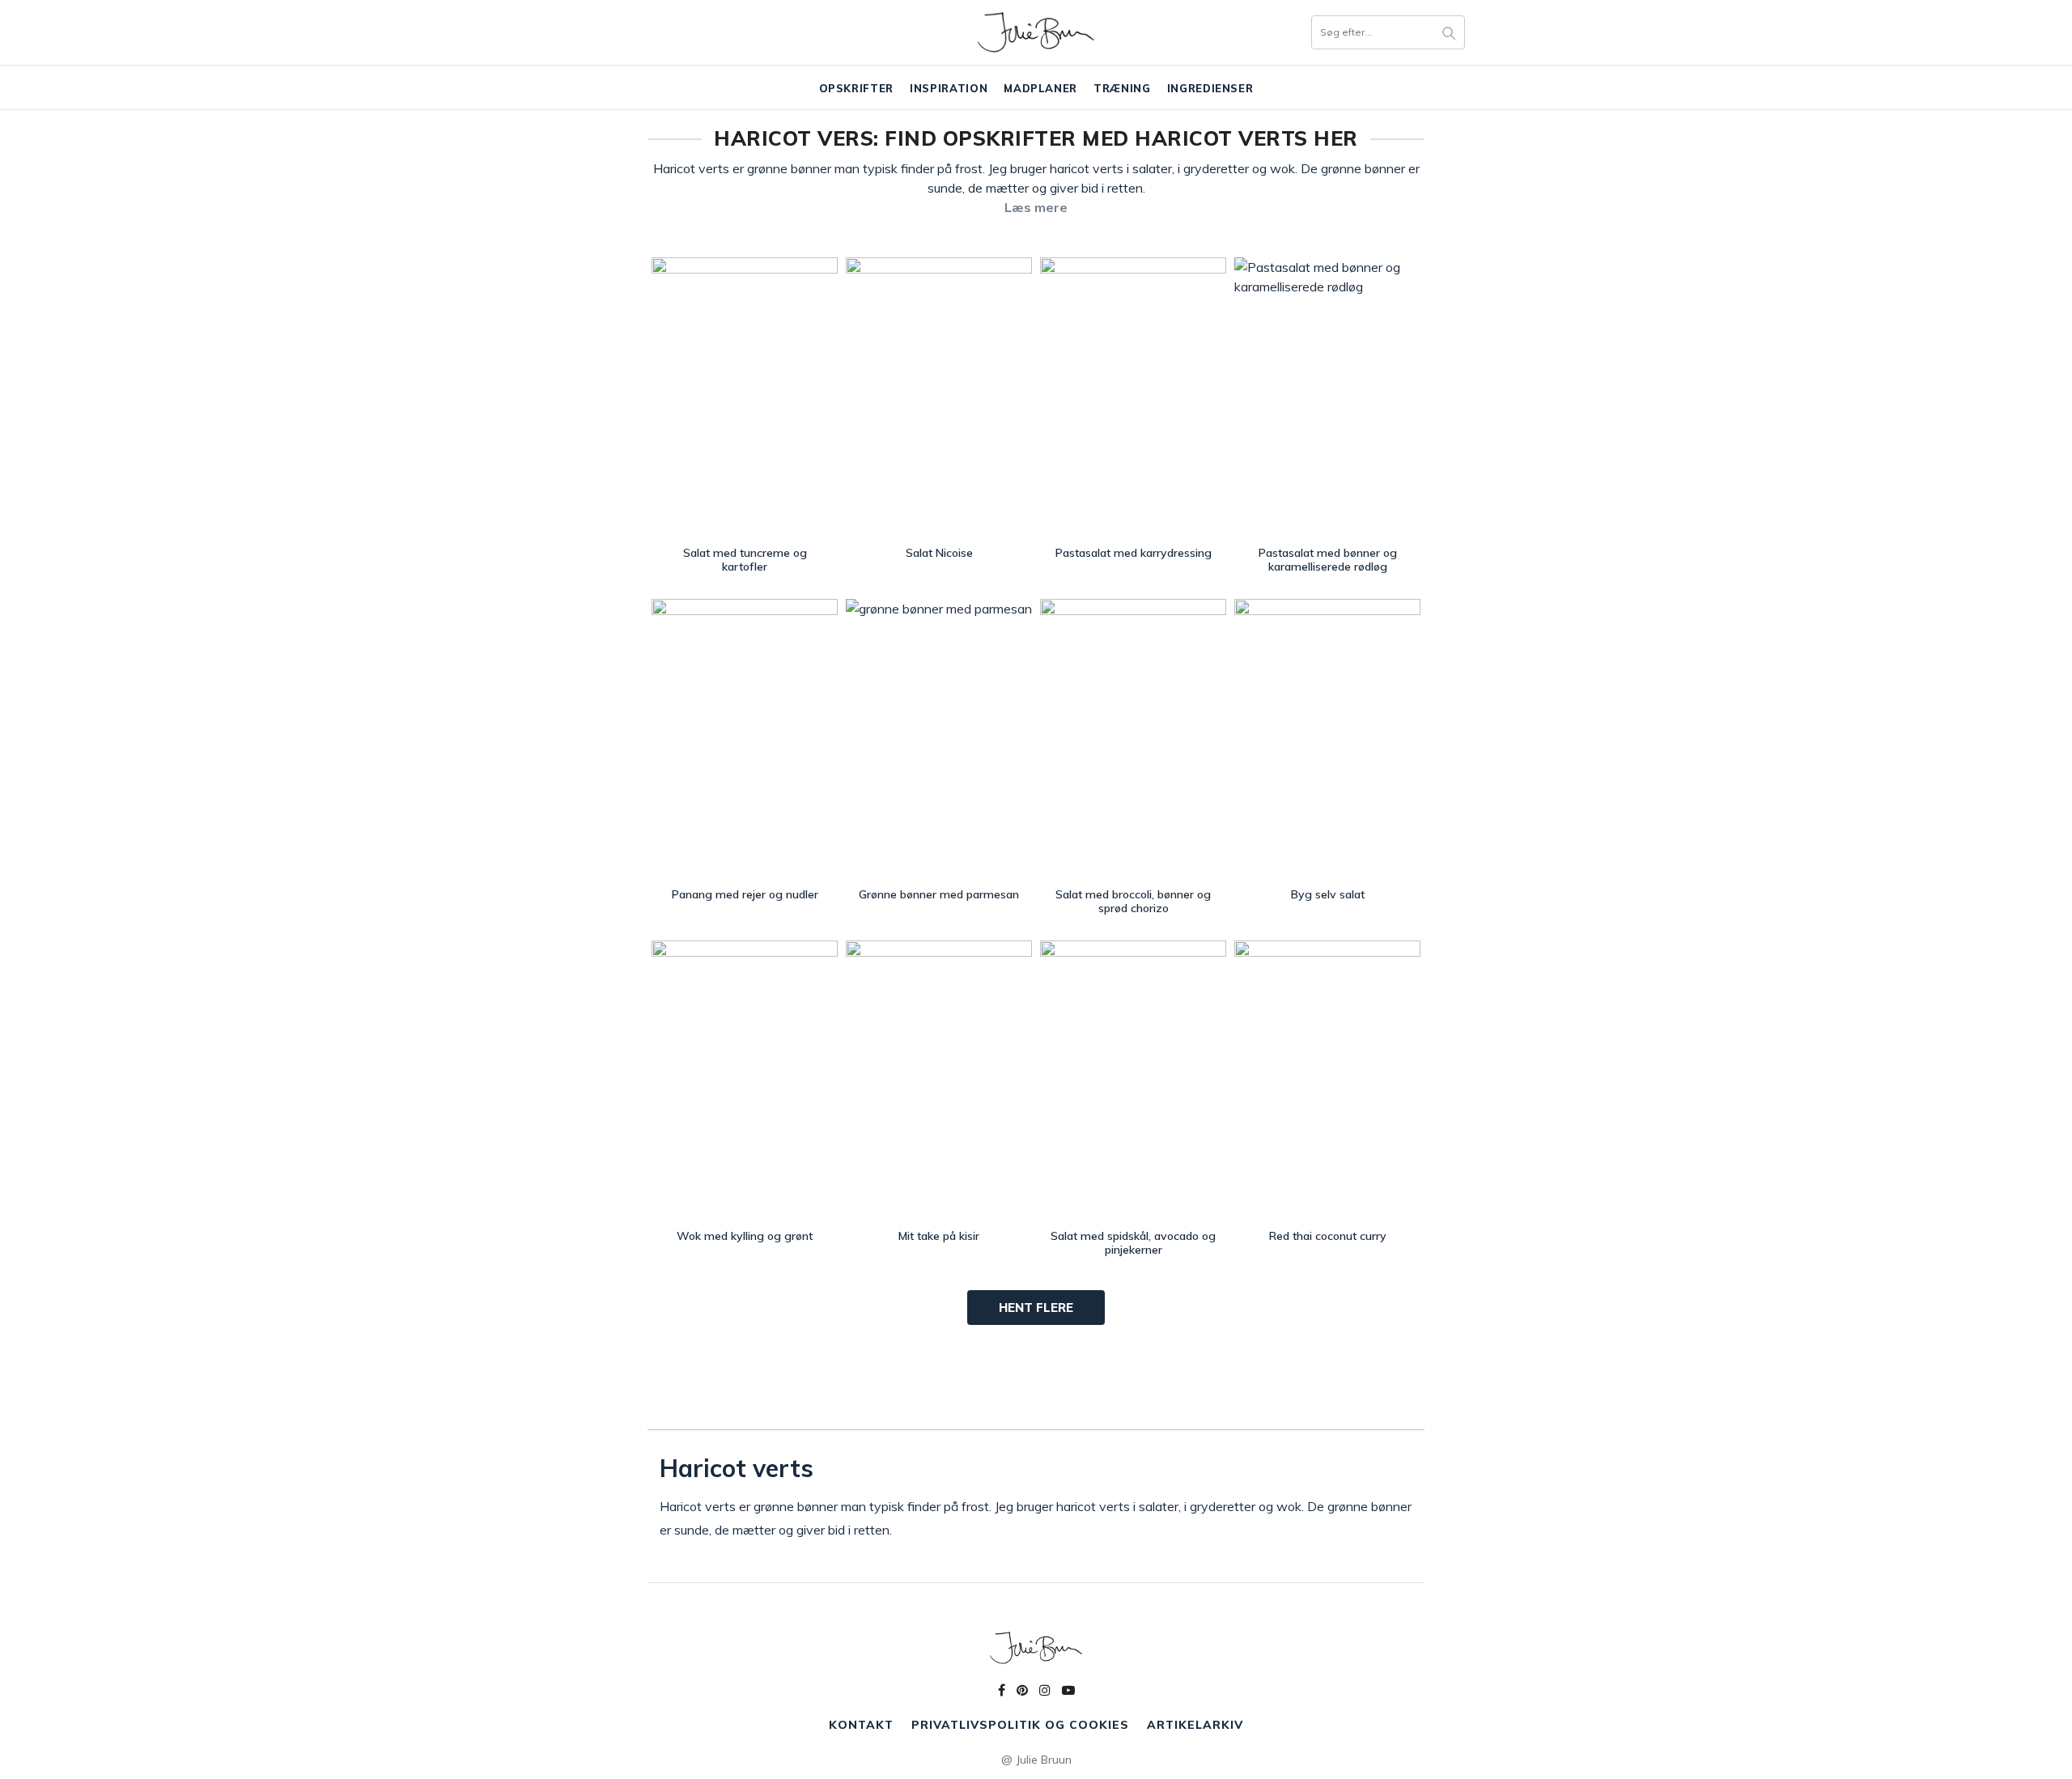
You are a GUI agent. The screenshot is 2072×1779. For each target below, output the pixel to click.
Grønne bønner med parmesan (939, 894)
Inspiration (949, 88)
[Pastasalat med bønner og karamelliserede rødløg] (1327, 398)
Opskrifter (857, 88)
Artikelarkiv (1195, 1725)
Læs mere (1036, 207)
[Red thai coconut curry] (1327, 1081)
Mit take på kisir (939, 1236)
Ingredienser (1210, 88)
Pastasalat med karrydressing (1134, 553)
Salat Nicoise (939, 553)
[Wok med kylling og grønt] (745, 1081)
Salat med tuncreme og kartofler (745, 560)
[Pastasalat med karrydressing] (1133, 398)
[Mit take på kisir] (939, 1081)
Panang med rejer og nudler (745, 894)
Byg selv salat (1328, 894)
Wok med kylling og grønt (745, 1236)
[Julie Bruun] (1036, 32)
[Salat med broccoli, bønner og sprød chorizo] (1133, 739)
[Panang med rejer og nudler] (745, 739)
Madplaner (1040, 88)
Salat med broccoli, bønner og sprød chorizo (1133, 901)
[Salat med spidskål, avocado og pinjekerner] (1133, 1081)
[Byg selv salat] (1327, 739)
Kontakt (861, 1725)
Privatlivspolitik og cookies (1020, 1725)
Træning (1122, 88)
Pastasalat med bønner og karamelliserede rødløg (1328, 560)
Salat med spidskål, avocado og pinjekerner (1133, 1243)
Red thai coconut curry (1328, 1236)
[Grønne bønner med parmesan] (939, 739)
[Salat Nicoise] (939, 398)
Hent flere (1036, 1308)
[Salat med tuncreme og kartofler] (745, 398)
